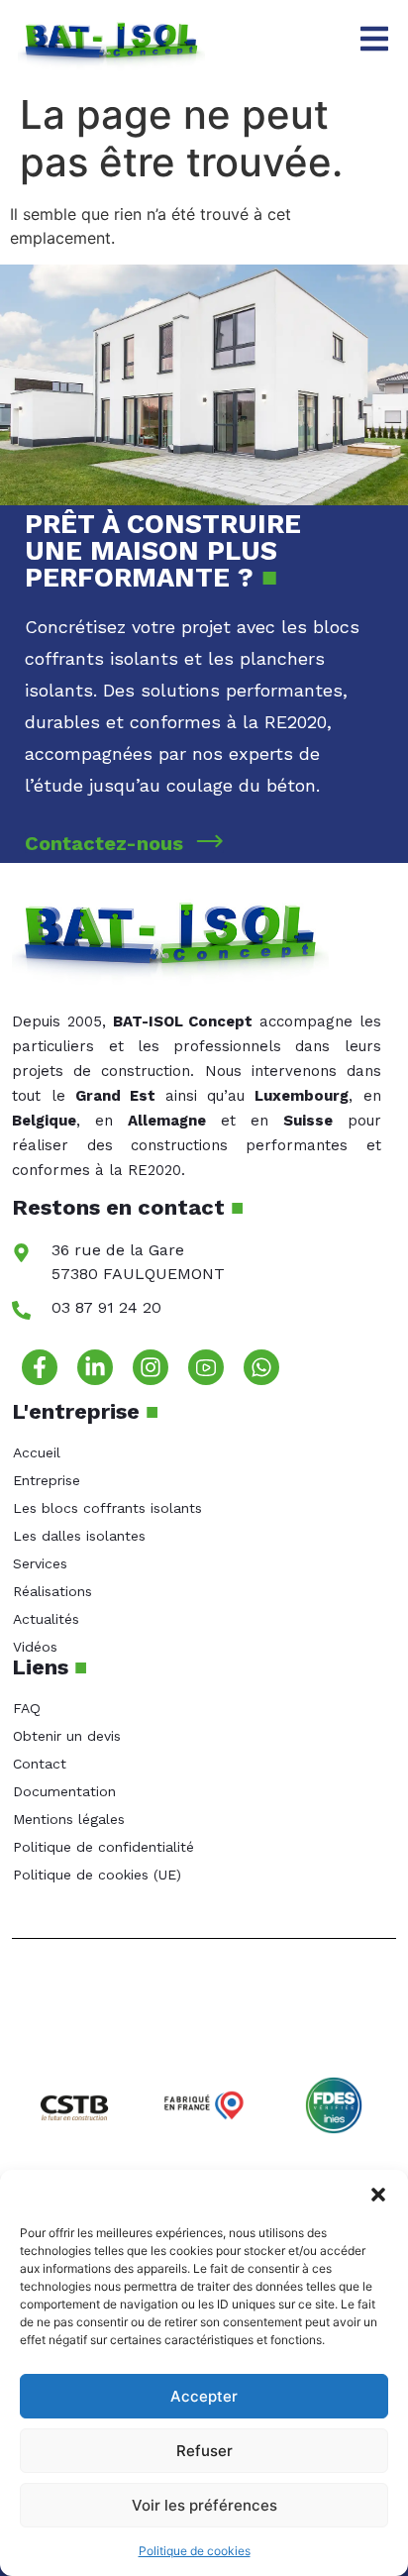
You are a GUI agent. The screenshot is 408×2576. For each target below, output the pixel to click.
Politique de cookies (195, 2551)
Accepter (204, 2396)
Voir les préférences (204, 2505)
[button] (378, 2195)
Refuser (204, 2451)
